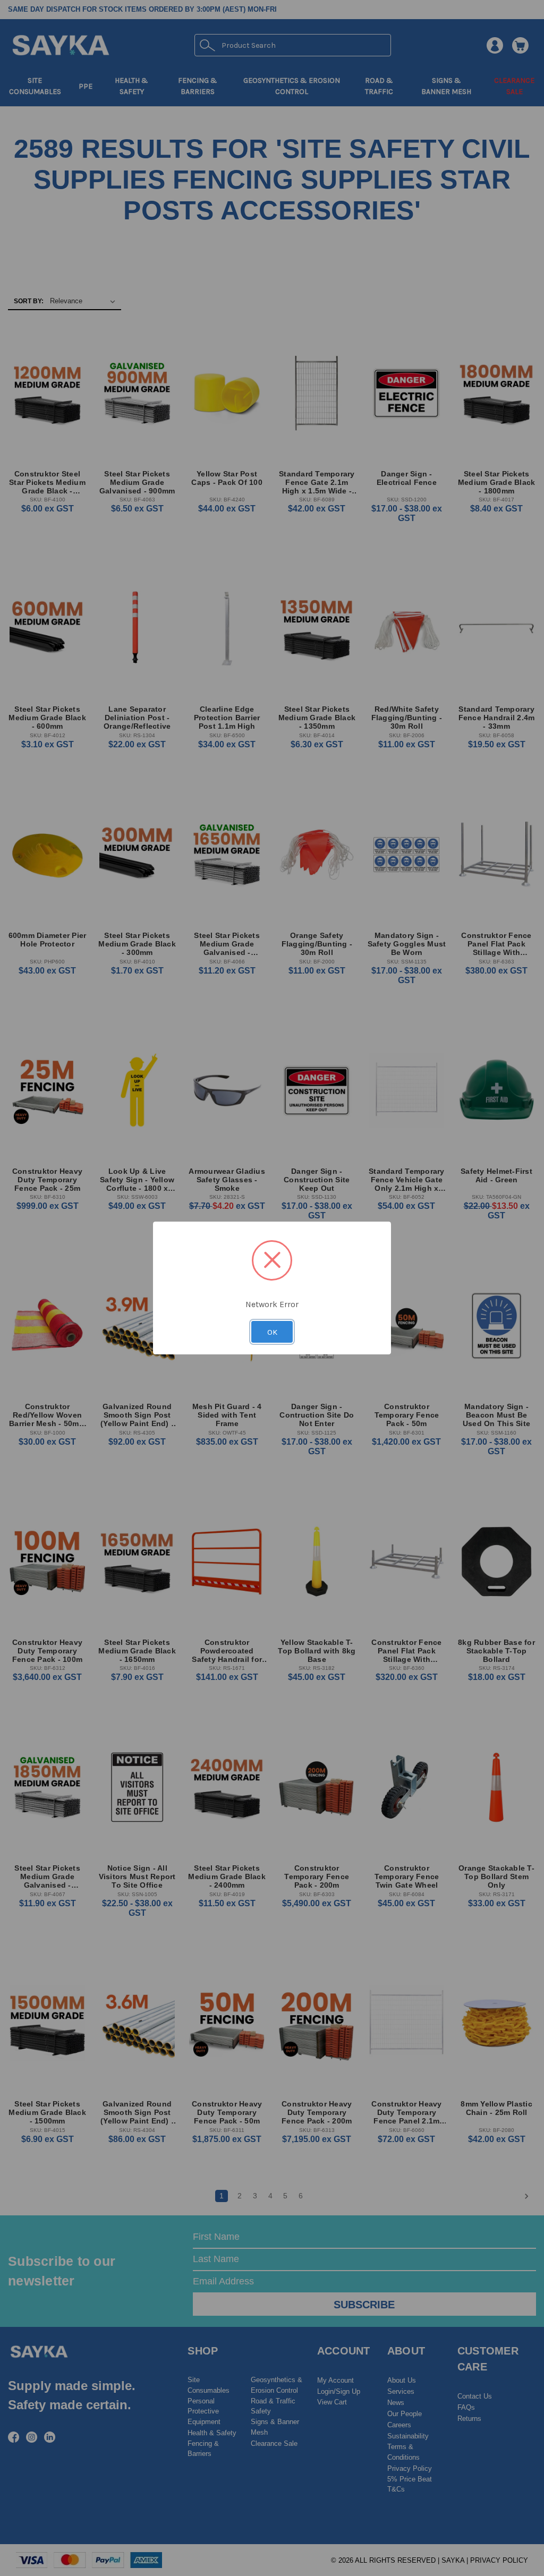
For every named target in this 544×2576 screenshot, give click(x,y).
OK (272, 1332)
